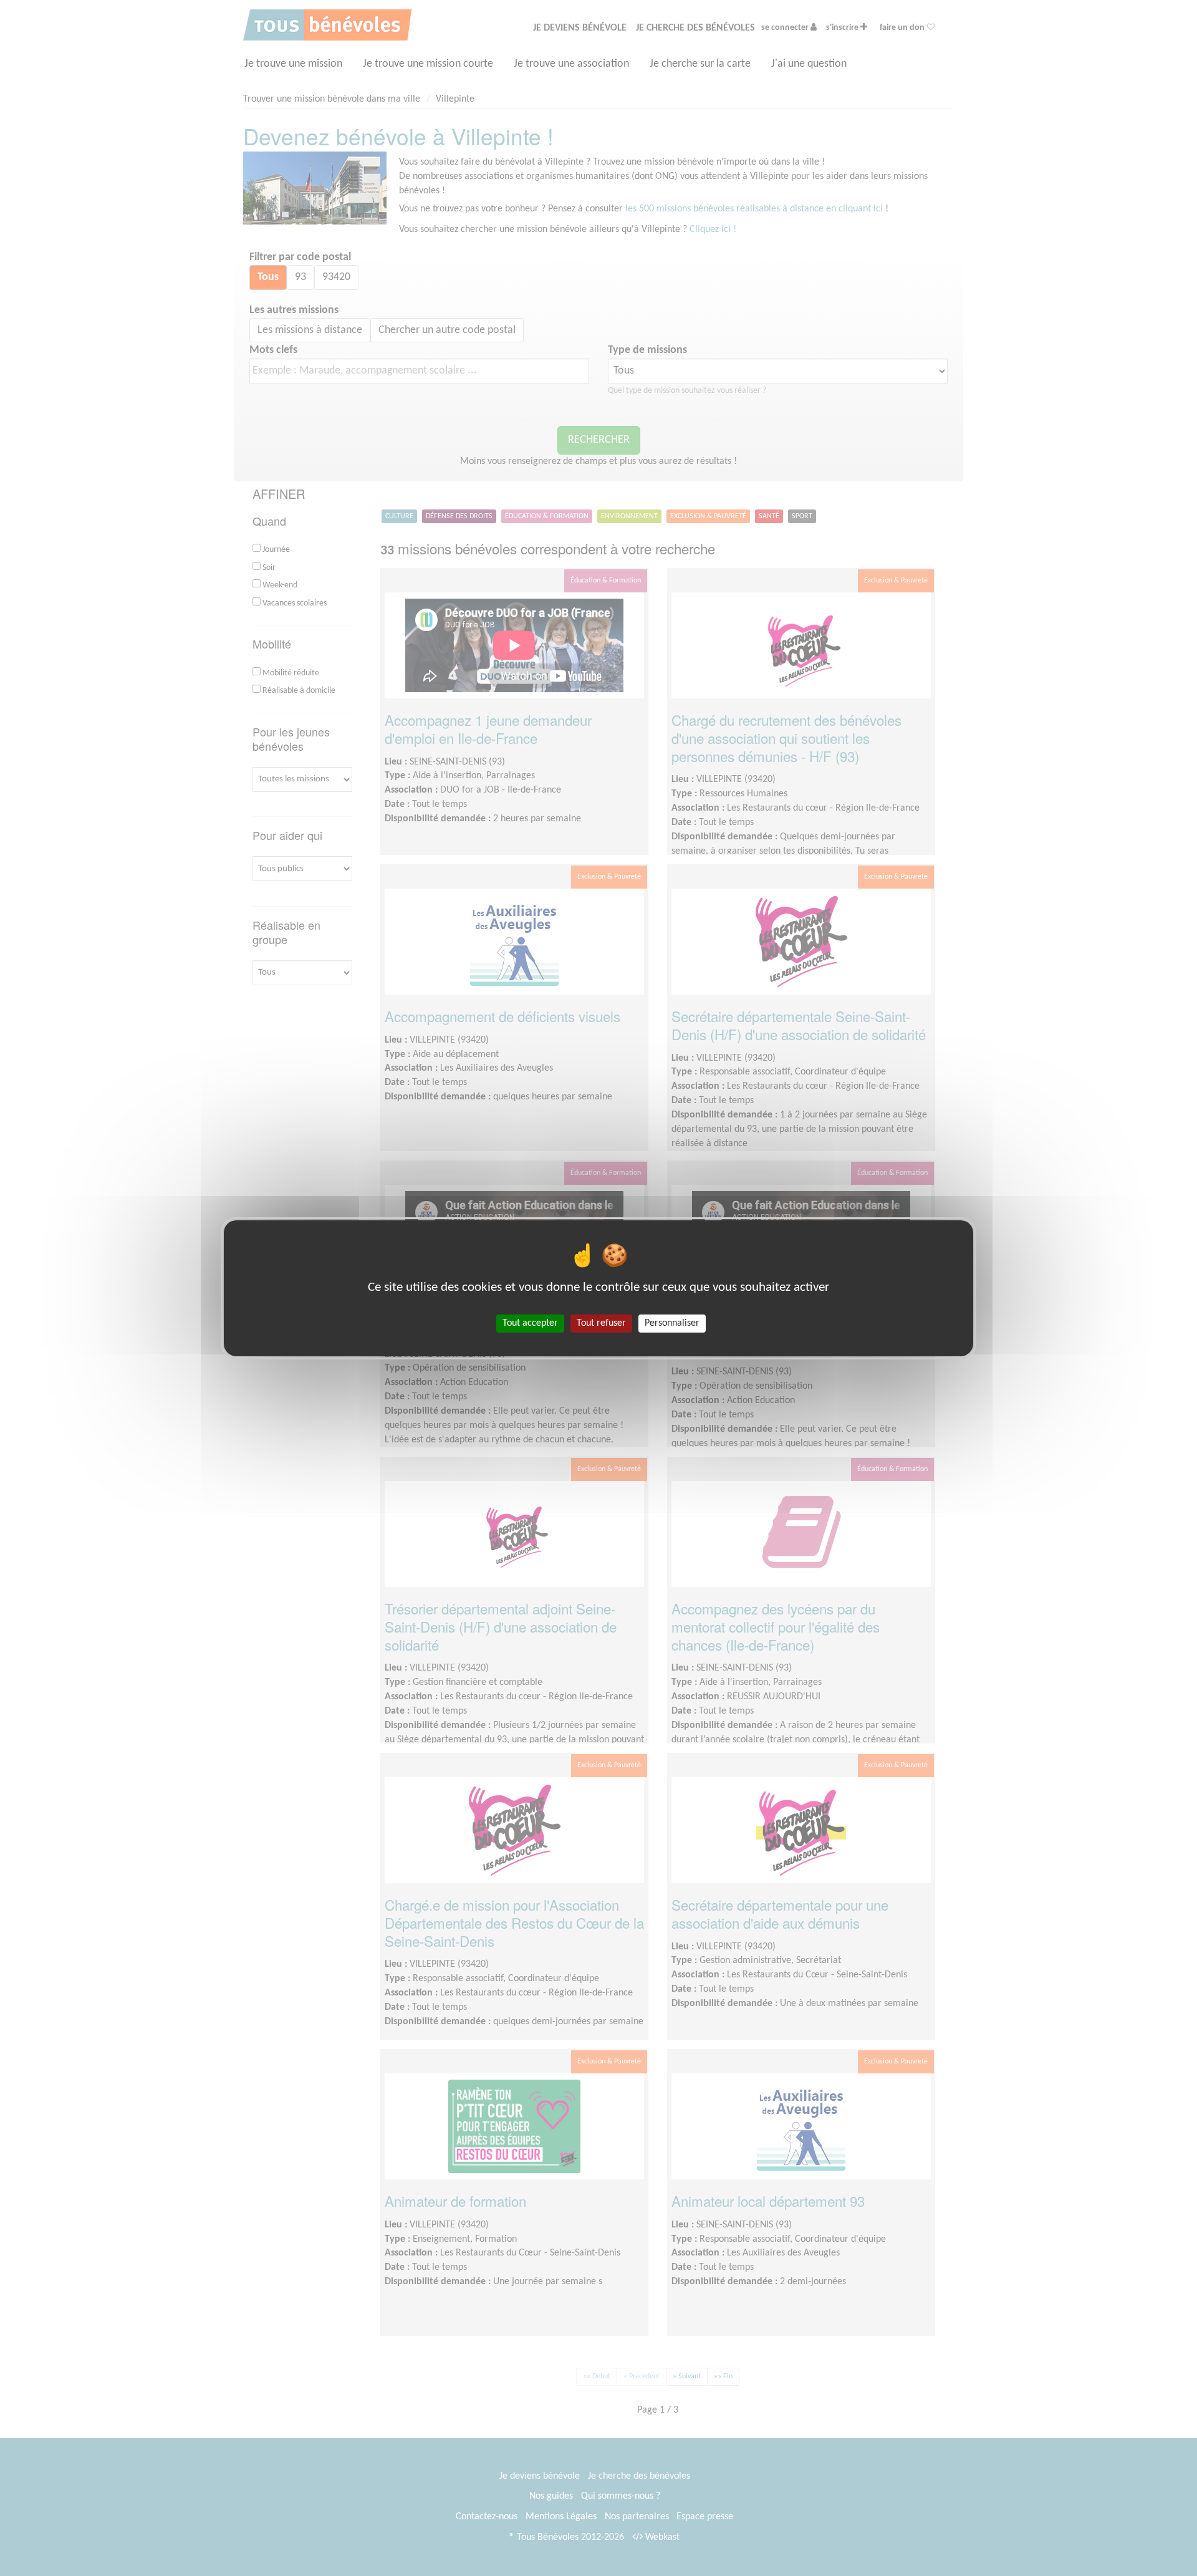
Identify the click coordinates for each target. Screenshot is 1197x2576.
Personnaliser (672, 1323)
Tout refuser (601, 1323)
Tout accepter (530, 1323)
